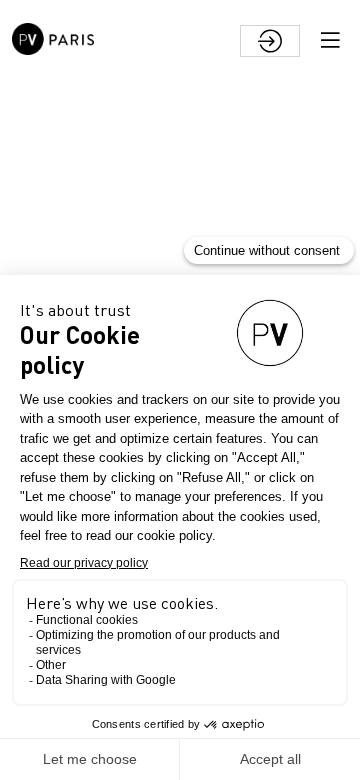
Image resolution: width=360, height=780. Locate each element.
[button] (330, 40)
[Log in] (270, 41)
